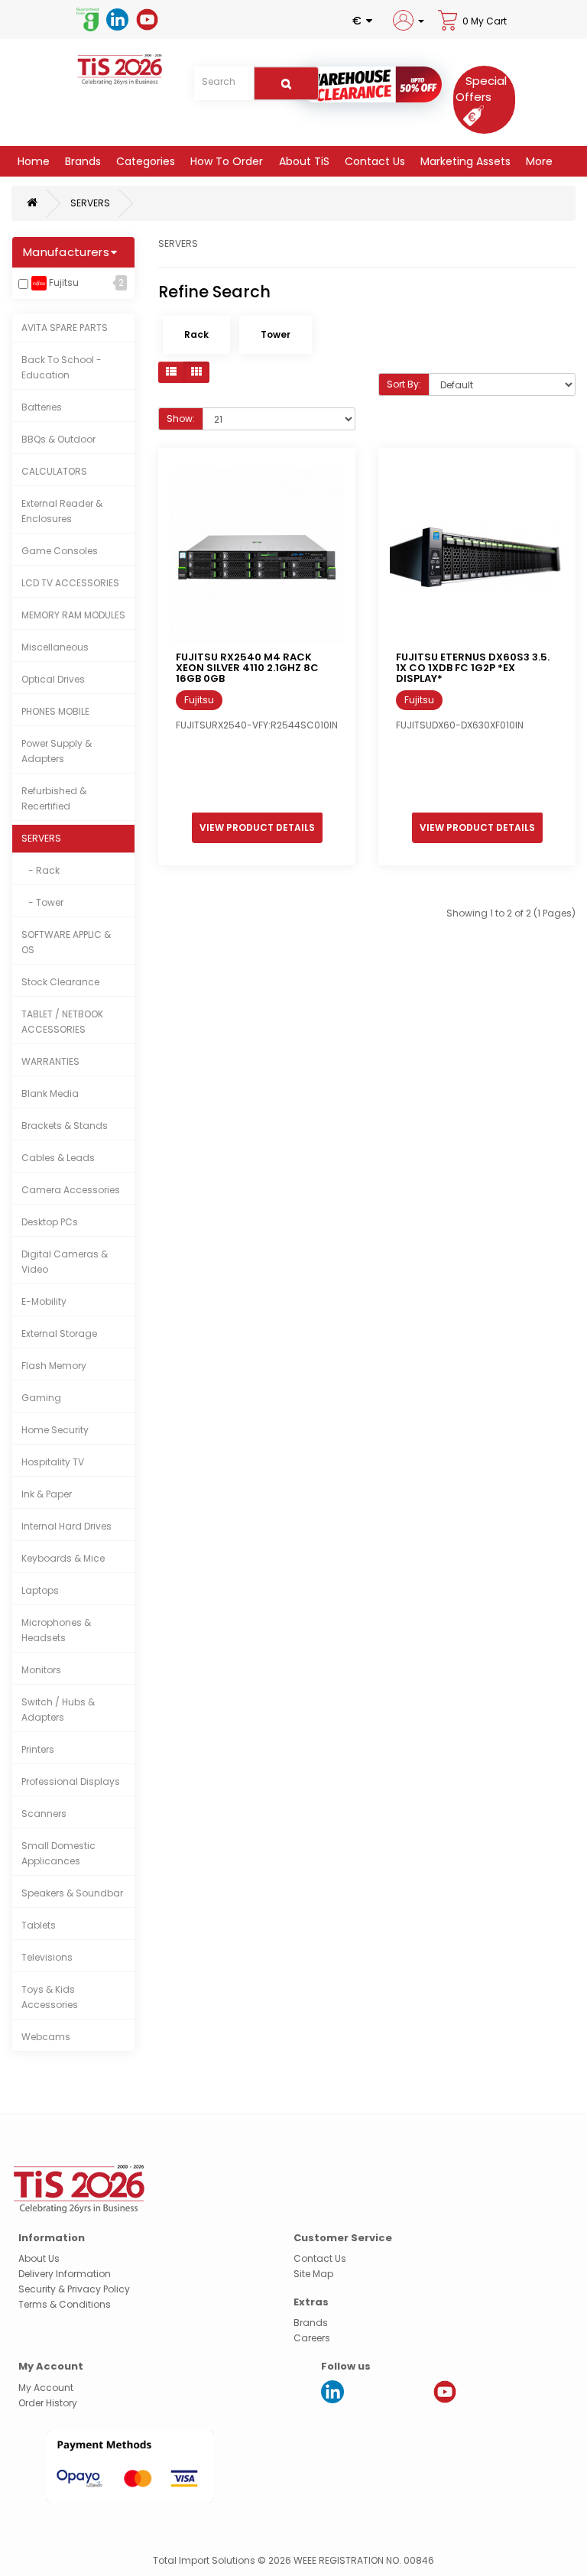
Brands (81, 161)
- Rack (41, 870)
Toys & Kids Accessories (50, 1997)
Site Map (313, 2274)
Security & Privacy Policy (74, 2289)
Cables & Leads (58, 1158)
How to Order (225, 161)
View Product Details (257, 827)
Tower (276, 334)
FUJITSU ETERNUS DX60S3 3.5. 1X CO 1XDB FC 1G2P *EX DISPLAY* (473, 668)
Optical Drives (53, 679)
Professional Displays (71, 1781)
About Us (39, 2258)
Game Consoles (60, 551)
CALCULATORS (54, 471)
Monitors (41, 1670)
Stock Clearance (60, 982)
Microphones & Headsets (56, 1630)
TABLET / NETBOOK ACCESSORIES (62, 1022)
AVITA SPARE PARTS (65, 328)
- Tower (42, 902)
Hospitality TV (53, 1462)
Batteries (42, 407)
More (538, 161)
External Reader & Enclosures (62, 511)
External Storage (59, 1333)
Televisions (47, 1957)
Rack (196, 334)
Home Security (55, 1430)
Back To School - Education (62, 367)
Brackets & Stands (65, 1126)
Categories (144, 161)
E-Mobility (44, 1301)
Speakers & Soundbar (72, 1893)
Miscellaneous (55, 647)
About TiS (303, 161)
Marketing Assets (464, 161)
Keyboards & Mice (63, 1558)
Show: (181, 419)
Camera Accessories (71, 1190)
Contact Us (373, 161)
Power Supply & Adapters (57, 751)
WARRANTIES (50, 1061)
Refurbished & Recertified (54, 798)
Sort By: (404, 384)
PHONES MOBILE (55, 711)
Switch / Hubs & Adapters (58, 1710)
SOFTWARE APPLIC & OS (66, 942)
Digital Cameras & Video (65, 1262)
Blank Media (50, 1093)
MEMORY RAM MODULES (73, 615)
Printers (38, 1749)
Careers (312, 2338)
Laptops (40, 1590)
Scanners (44, 1814)
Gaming (41, 1398)
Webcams (46, 2037)
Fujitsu (63, 282)
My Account (46, 2388)
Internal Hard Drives (66, 1526)
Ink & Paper (47, 1494)
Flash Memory (54, 1366)
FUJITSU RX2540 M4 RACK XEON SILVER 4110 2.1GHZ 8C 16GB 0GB (247, 668)
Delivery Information (65, 2274)
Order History (48, 2403)
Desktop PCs (50, 1222)
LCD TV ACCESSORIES (70, 583)
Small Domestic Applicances (58, 1853)
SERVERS (90, 203)
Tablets (39, 1925)
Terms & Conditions (65, 2304)
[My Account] (408, 20)
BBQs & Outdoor (58, 439)
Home (32, 161)
